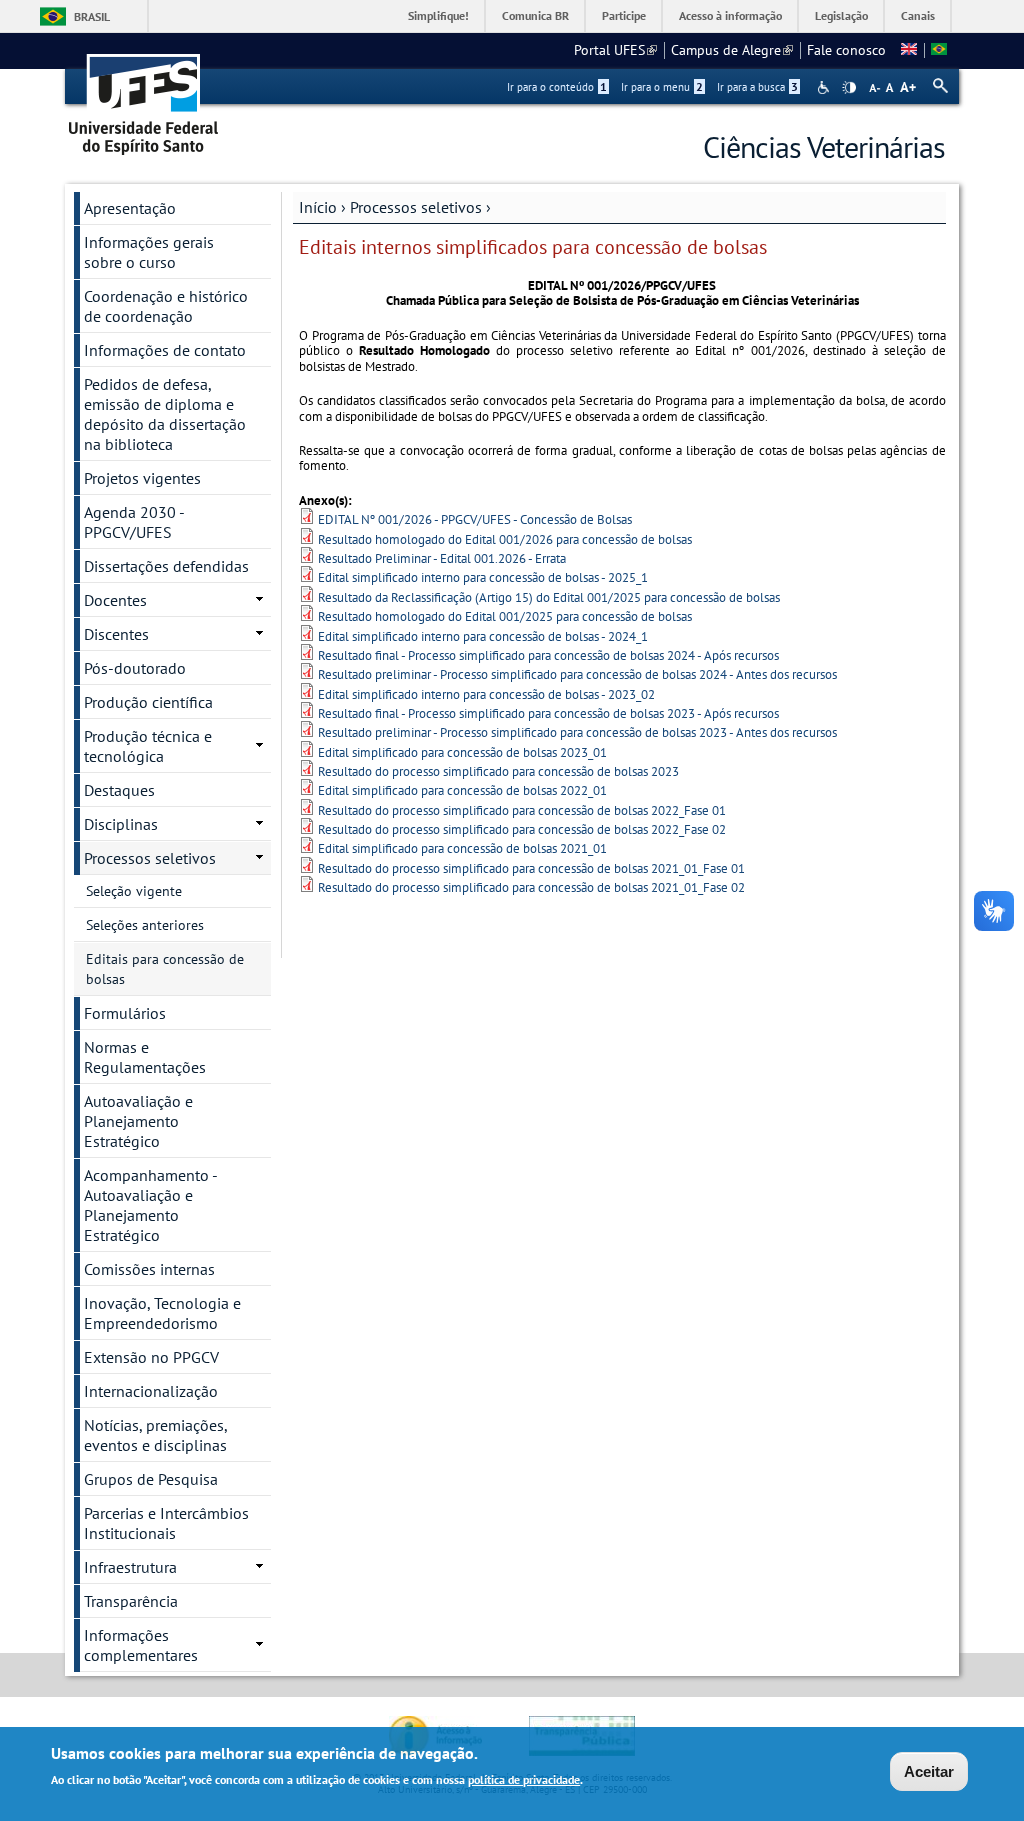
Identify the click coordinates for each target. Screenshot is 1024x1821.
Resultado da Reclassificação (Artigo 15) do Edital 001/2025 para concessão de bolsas (549, 597)
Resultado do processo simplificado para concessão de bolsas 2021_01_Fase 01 (531, 868)
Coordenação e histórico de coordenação (166, 306)
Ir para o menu (662, 87)
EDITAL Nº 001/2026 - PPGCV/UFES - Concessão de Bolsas (475, 519)
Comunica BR (535, 15)
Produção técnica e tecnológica (148, 746)
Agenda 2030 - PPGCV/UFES (134, 522)
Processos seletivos (416, 207)
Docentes (115, 600)
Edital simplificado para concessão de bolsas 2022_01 (462, 790)
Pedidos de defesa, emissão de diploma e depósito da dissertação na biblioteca (165, 414)
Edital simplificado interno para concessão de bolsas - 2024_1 (483, 636)
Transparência (131, 1601)
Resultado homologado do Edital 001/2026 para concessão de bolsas (505, 539)
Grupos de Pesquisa (151, 1479)
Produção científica (148, 702)
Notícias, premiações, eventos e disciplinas (156, 1435)
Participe (624, 15)
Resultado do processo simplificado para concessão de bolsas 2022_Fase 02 (522, 829)
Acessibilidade (825, 87)
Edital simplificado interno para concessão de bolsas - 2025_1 (483, 577)
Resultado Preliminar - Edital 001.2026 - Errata (442, 558)
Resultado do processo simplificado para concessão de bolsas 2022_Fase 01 (522, 810)
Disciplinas (121, 824)
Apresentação (130, 208)
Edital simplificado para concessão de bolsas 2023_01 (462, 752)
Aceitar (929, 1771)
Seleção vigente (134, 891)
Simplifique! (438, 15)
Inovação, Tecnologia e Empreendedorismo (162, 1313)
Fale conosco (846, 50)
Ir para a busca (757, 87)
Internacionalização (151, 1391)
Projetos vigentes (142, 478)
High (849, 88)
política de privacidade (524, 1779)
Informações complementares (141, 1645)
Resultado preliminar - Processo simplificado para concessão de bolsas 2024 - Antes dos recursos (577, 674)
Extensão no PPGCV (151, 1357)
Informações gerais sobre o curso (149, 252)
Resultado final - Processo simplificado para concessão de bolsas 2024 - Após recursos (548, 655)
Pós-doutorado (135, 668)
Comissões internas (149, 1269)
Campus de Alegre (732, 50)
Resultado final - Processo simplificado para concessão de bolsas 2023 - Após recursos (548, 713)
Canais (918, 15)
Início (318, 207)
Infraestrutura (130, 1567)
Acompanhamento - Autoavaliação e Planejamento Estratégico (151, 1205)
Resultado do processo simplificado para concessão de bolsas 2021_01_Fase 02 (531, 887)
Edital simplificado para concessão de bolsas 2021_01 (462, 848)
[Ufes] (144, 97)
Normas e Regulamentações (145, 1057)
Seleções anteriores (145, 925)
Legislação (841, 15)
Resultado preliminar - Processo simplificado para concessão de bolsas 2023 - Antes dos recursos (577, 732)
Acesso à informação (730, 15)
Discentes (116, 634)
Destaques (119, 790)
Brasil (92, 16)
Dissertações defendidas (166, 566)
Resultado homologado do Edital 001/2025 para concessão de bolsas (505, 616)
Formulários (125, 1013)
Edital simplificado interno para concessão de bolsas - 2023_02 (486, 694)
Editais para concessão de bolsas (165, 969)
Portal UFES (615, 50)
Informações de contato (165, 350)
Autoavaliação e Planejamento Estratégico (138, 1121)
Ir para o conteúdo (557, 87)
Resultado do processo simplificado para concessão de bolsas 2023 (498, 771)
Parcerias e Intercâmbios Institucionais (166, 1523)
